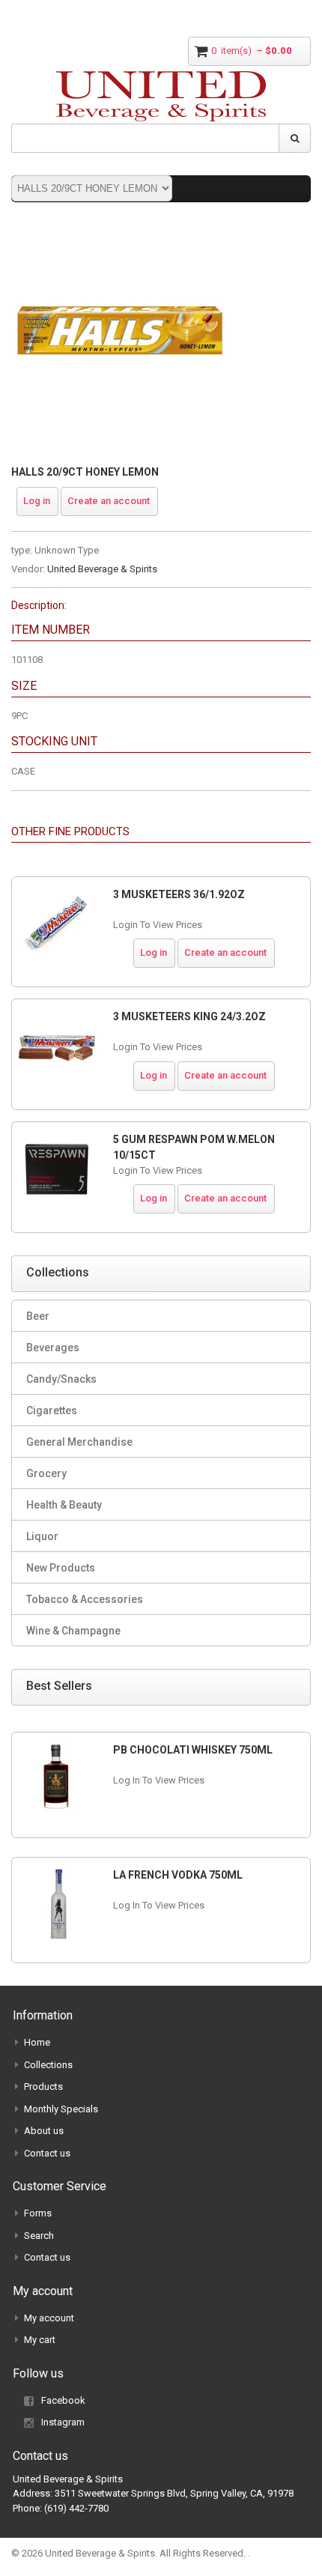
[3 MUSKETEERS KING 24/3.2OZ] (57, 1046)
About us (44, 2131)
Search (39, 2236)
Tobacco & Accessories (85, 1599)
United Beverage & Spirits (102, 569)
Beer (38, 1316)
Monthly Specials (61, 2109)
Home (37, 2042)
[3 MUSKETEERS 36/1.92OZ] (57, 924)
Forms (38, 2213)
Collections (48, 2065)
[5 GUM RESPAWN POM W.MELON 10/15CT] (57, 1169)
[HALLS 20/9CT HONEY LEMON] (120, 232)
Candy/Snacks (61, 1379)
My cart (40, 2340)
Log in (37, 501)
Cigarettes (52, 1410)
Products (43, 2086)
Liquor (42, 1536)
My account (49, 2318)
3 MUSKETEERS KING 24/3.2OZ (189, 1016)
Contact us (47, 2153)
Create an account (109, 501)
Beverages (53, 1348)
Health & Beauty (64, 1505)
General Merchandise (79, 1442)
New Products (61, 1568)
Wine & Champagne (73, 1631)
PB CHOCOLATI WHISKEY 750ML (193, 1750)
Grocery (46, 1473)
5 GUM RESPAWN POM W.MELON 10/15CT (194, 1147)
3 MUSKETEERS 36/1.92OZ (179, 894)
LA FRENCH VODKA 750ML (178, 1875)
